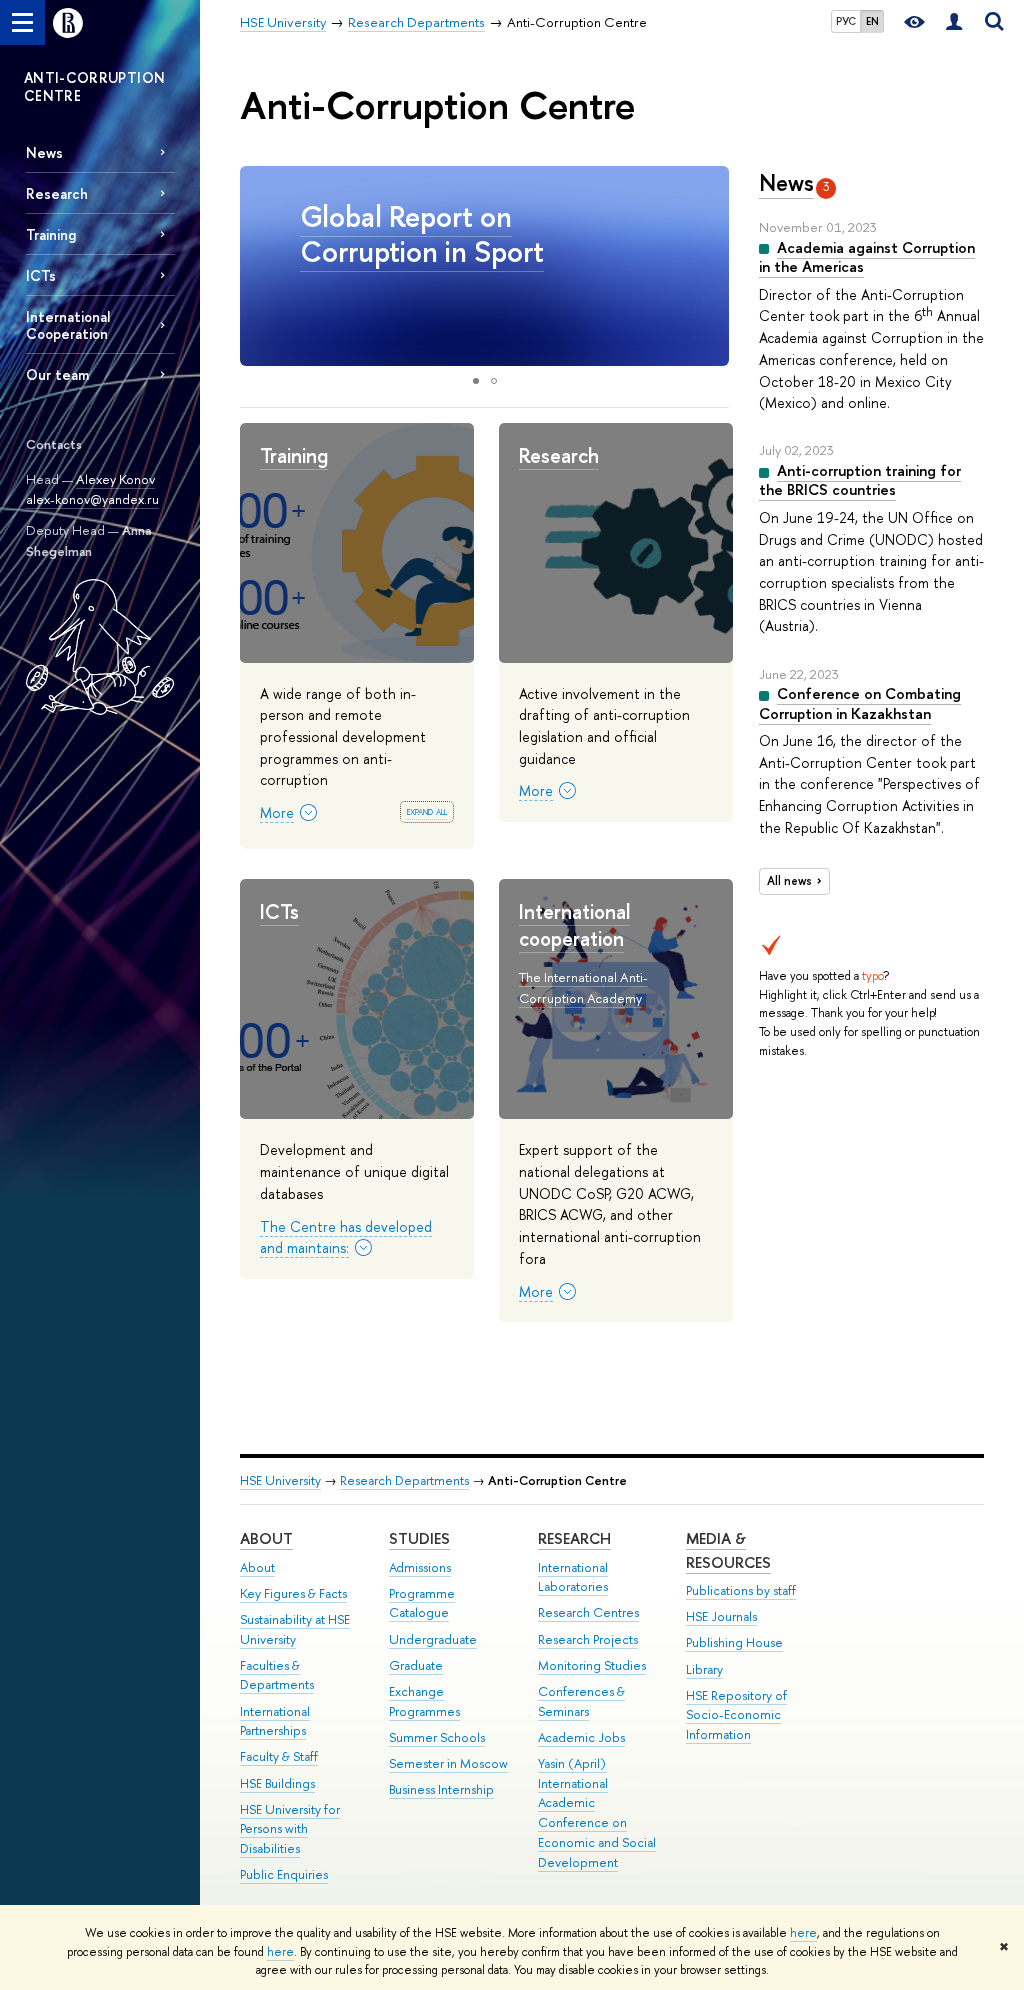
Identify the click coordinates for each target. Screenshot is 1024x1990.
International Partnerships (275, 1721)
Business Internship (441, 1789)
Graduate (416, 1665)
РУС (846, 21)
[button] (711, 266)
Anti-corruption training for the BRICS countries (860, 480)
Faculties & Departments (277, 1675)
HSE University (280, 1480)
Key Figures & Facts (293, 1593)
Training (51, 234)
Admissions (420, 1567)
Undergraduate (433, 1639)
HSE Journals (721, 1616)
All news (789, 881)
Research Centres (588, 1612)
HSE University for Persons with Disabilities (290, 1829)
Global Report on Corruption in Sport (422, 234)
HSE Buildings (277, 1783)
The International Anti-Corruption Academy (583, 987)
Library (704, 1669)
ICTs (41, 275)
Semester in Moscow (448, 1763)
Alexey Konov (115, 479)
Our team (57, 374)
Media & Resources (728, 1550)
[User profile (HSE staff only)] (954, 22)
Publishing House (734, 1642)
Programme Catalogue (422, 1603)
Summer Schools (437, 1737)
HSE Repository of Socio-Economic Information (736, 1715)
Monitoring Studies (592, 1665)
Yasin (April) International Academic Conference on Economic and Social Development (597, 1813)
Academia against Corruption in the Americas (867, 257)
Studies (419, 1538)
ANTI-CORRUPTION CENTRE (94, 86)
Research (57, 193)
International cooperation (574, 925)
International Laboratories (573, 1577)
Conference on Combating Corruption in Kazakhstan (860, 703)
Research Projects (588, 1639)
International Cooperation (68, 325)
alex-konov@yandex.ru (92, 499)
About (266, 1538)
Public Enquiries (284, 1874)
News (44, 152)
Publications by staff (741, 1590)
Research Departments (404, 1480)
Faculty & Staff (279, 1756)
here (803, 1933)
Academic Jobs (581, 1737)
